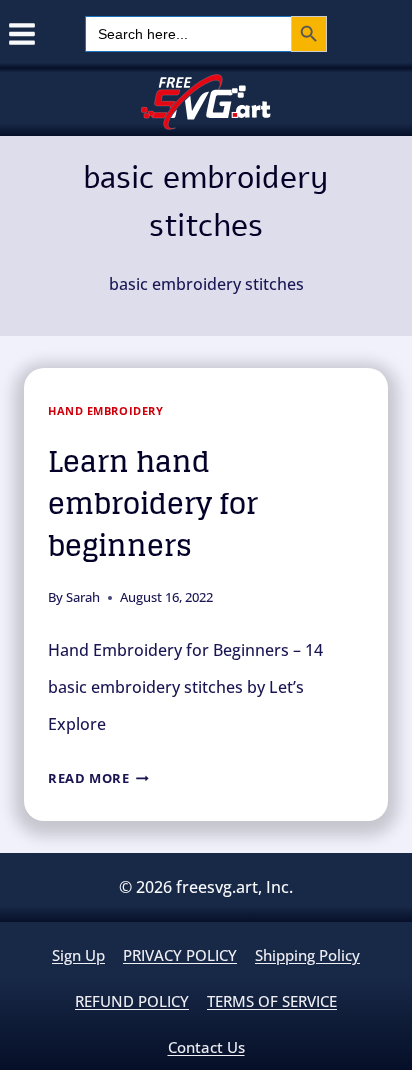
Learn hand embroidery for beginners (153, 504)
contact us (206, 1047)
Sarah (83, 597)
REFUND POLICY (132, 1001)
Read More (98, 778)
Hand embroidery (105, 410)
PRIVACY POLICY (180, 955)
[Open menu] (18, 34)
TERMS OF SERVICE (272, 1001)
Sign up (78, 955)
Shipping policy (307, 955)
